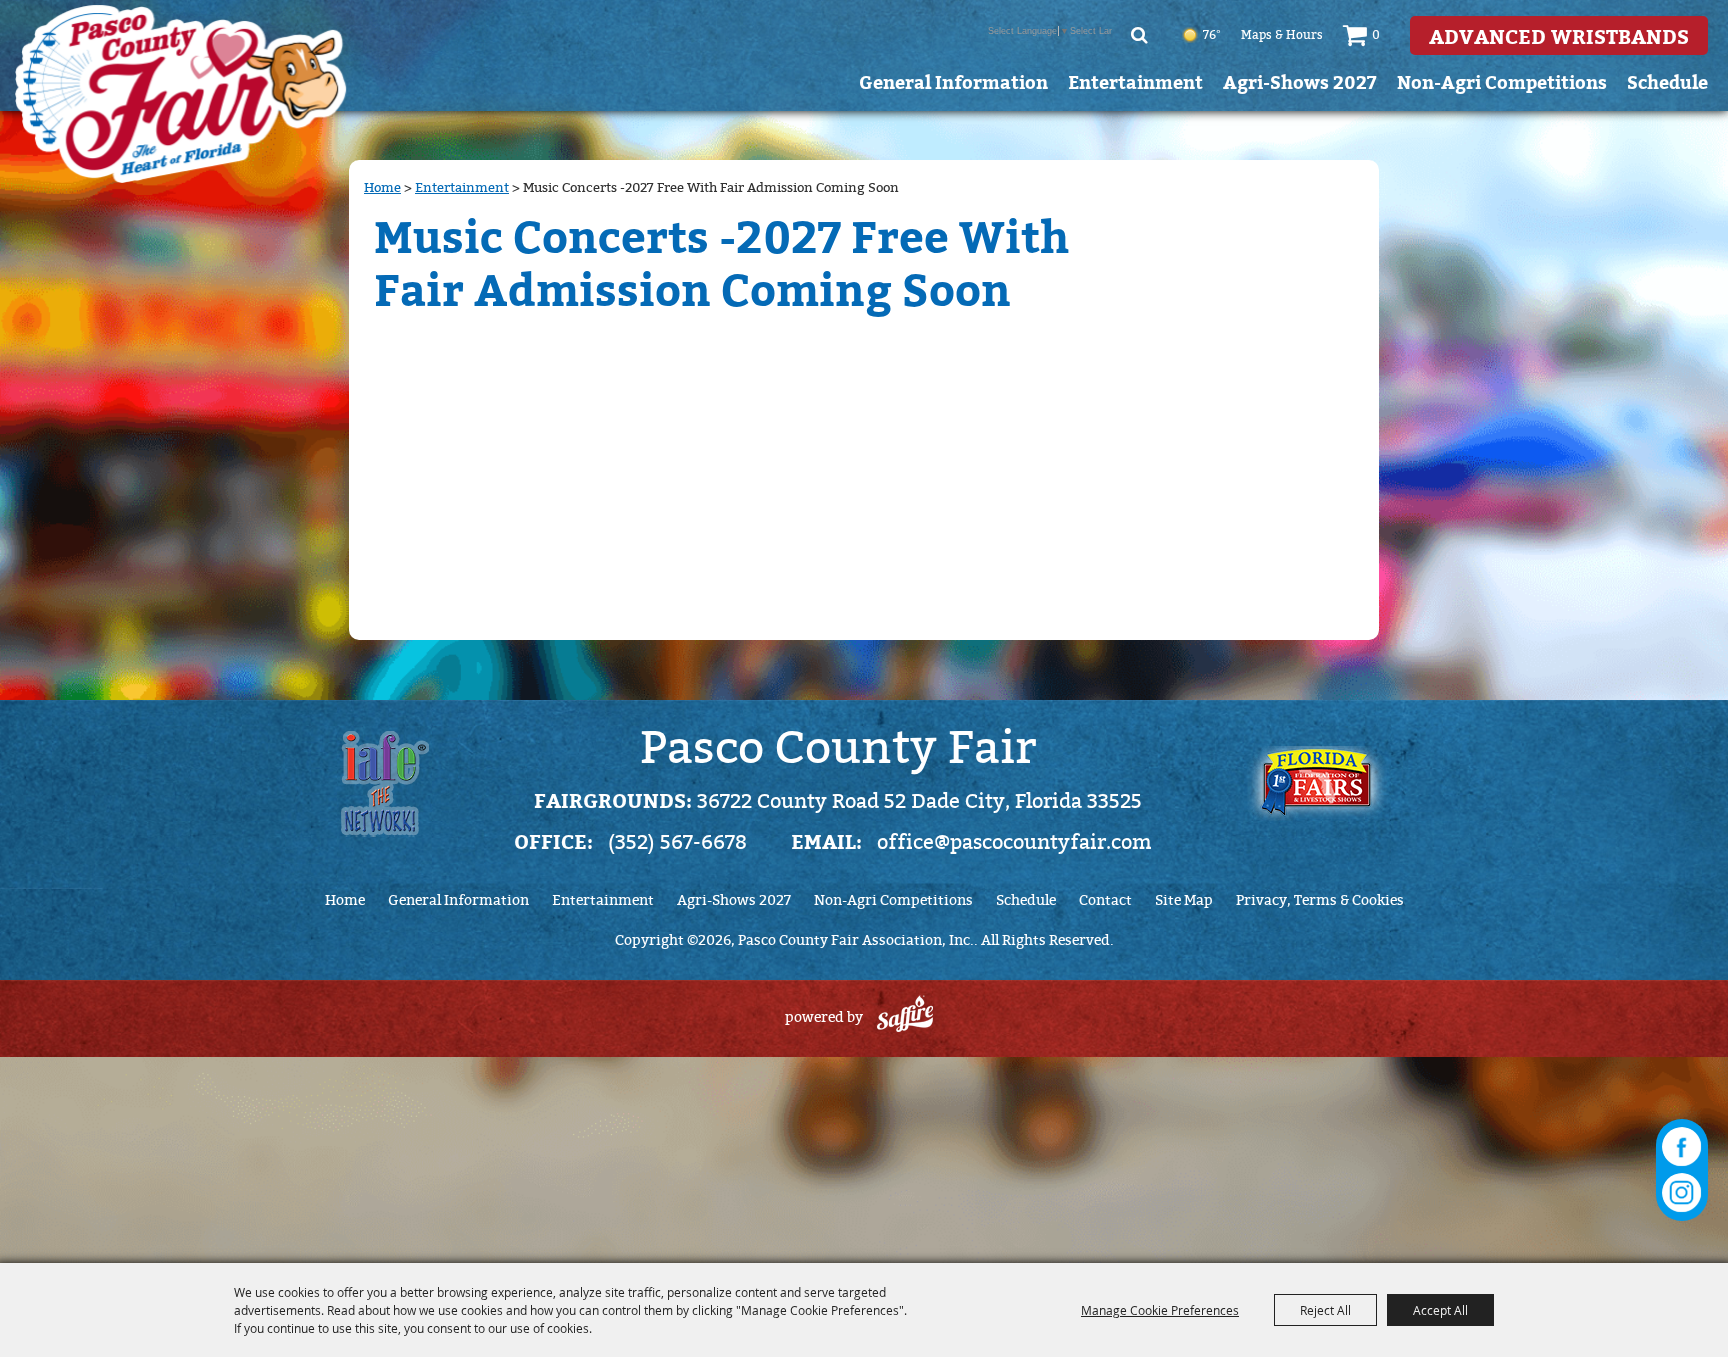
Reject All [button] (1325, 1310)
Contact (1105, 900)
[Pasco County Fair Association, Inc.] (181, 93)
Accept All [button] (1440, 1310)
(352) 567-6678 (677, 842)
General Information (953, 81)
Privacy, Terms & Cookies (1320, 900)
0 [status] (1376, 35)
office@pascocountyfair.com (1014, 842)
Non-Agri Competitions (1502, 81)
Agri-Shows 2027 (1300, 81)
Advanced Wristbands (1559, 35)
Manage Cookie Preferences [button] (1160, 1310)
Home (382, 187)
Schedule (1667, 81)
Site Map (1184, 900)
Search (1139, 35)
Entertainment (1135, 81)
